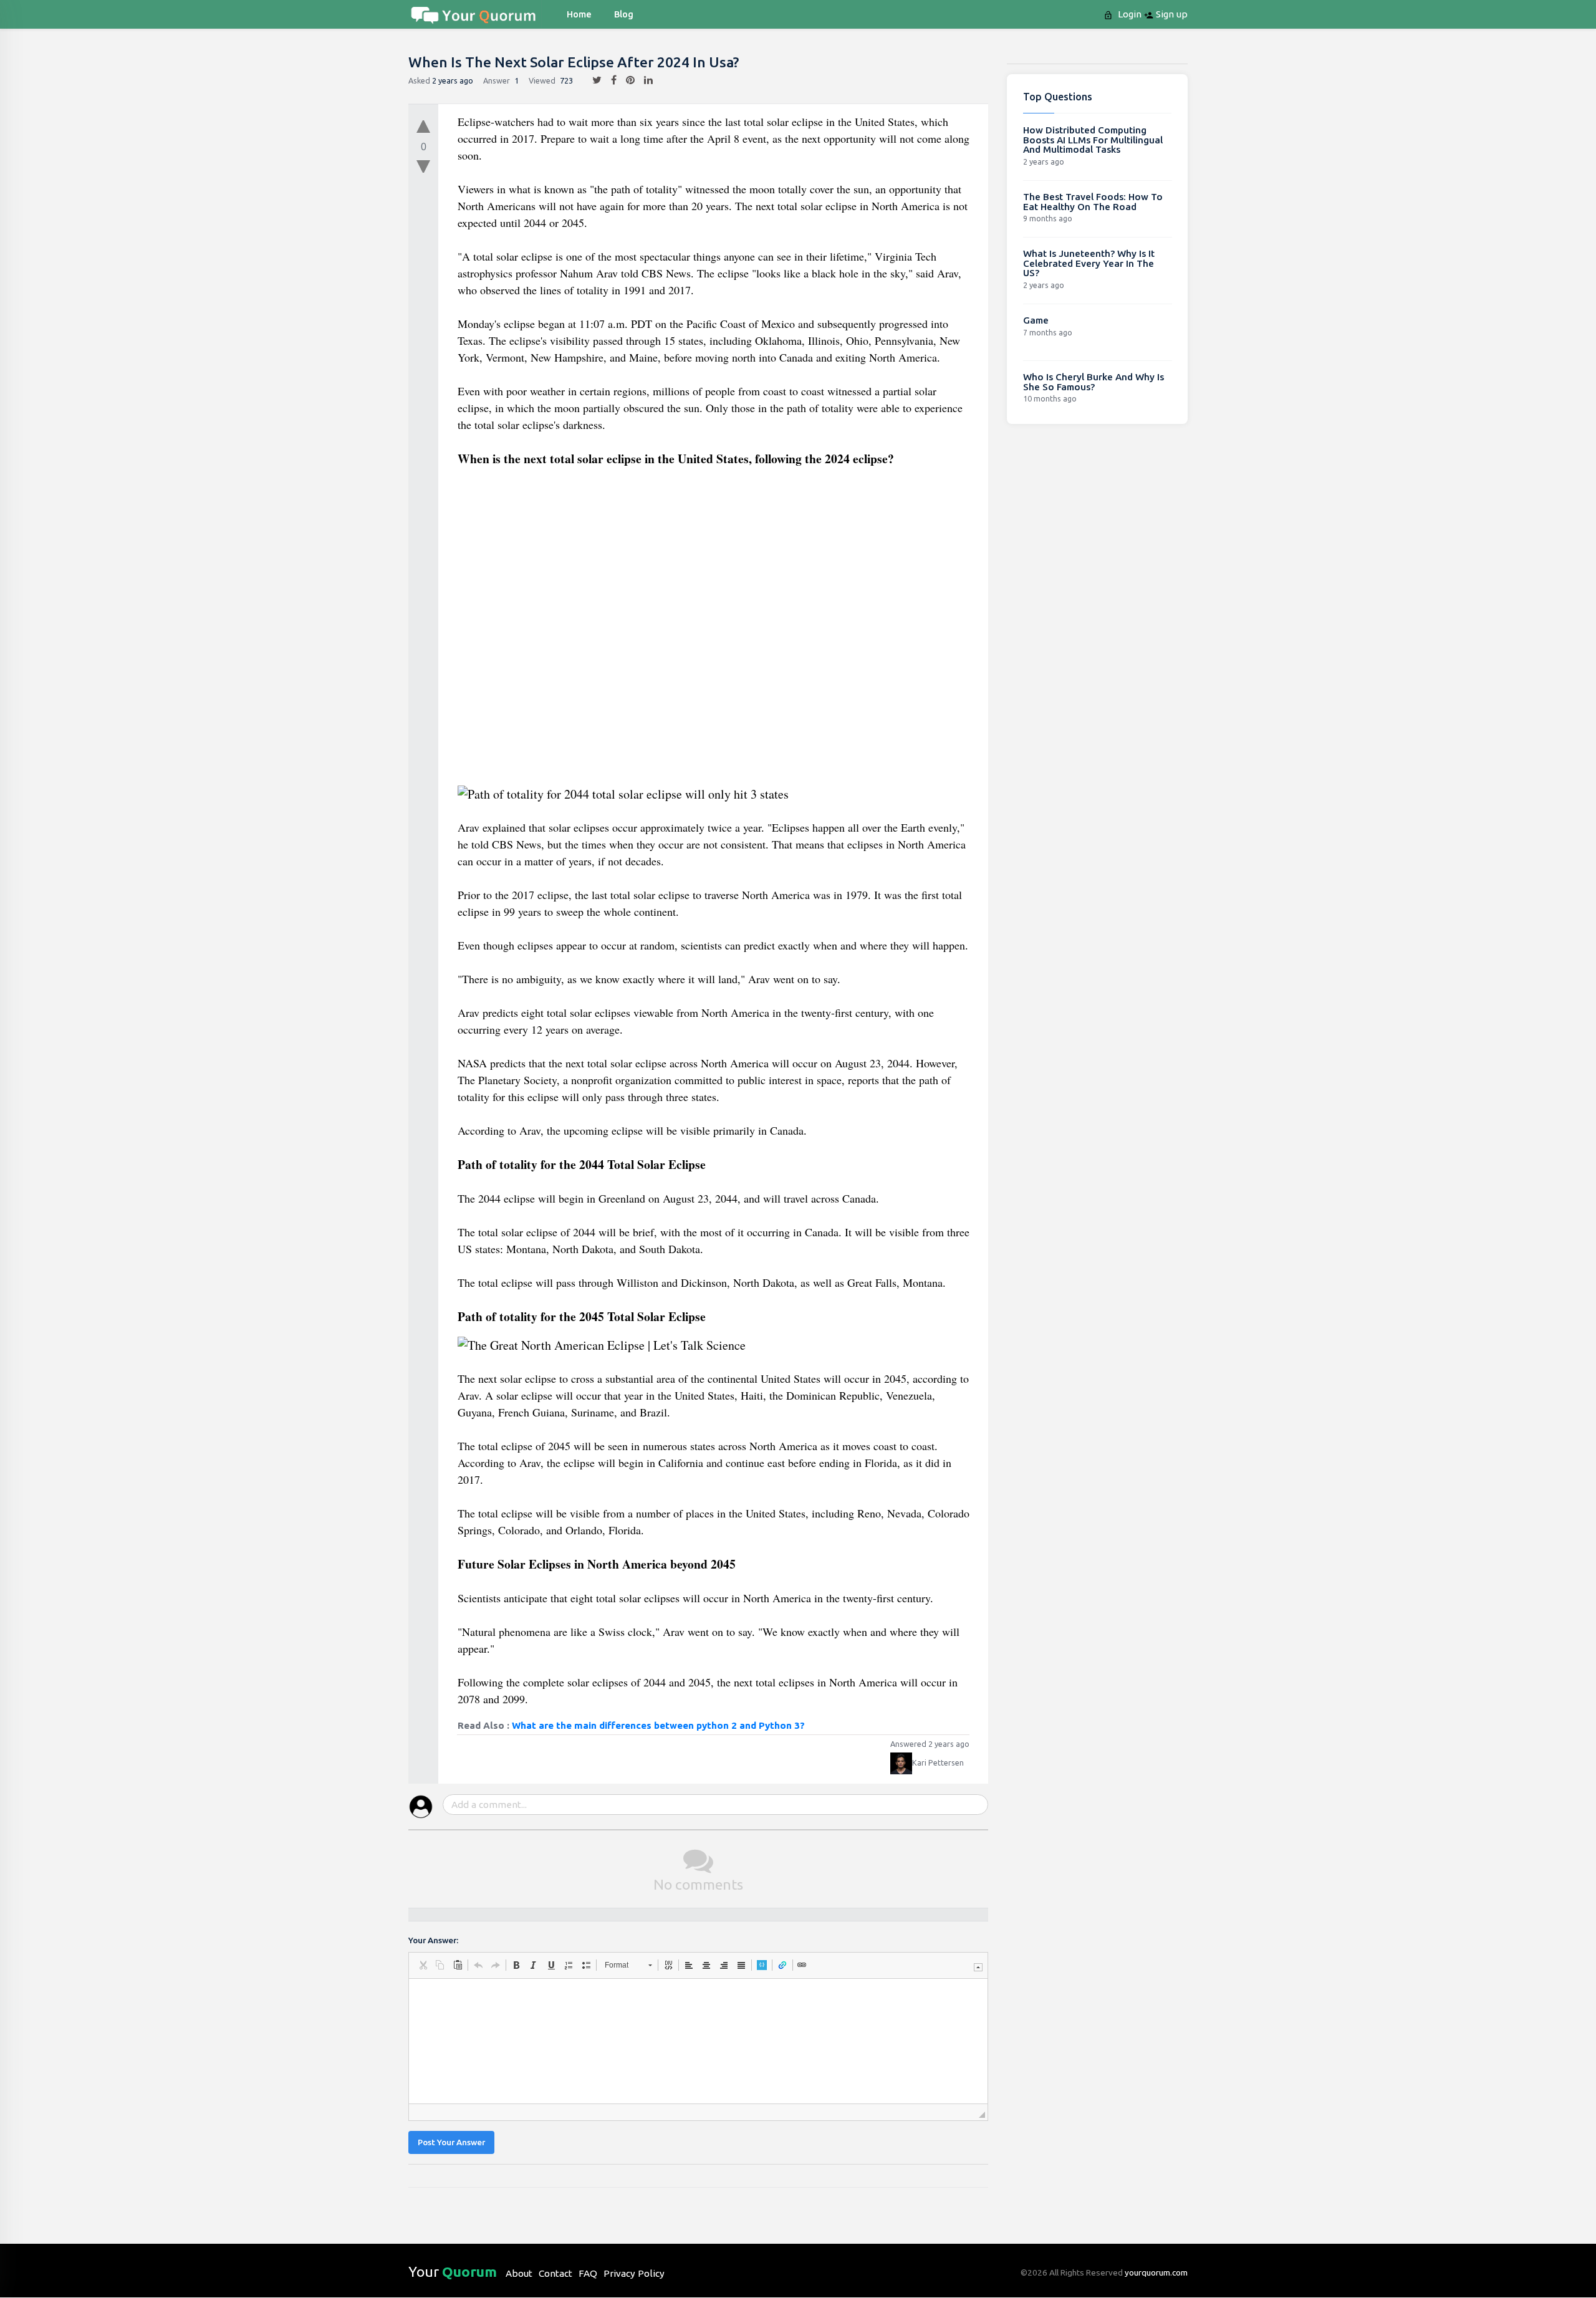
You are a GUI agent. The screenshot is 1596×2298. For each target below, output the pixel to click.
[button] (423, 1965)
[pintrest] (626, 80)
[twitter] (592, 80)
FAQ (588, 2273)
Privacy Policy (634, 2273)
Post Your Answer (451, 2142)
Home (579, 14)
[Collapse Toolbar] (978, 1967)
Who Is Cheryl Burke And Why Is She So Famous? (1094, 382)
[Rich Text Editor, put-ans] (698, 2041)
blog (624, 14)
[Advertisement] (714, 631)
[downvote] (423, 167)
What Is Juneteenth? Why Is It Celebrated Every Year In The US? (1089, 263)
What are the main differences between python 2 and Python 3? (658, 1725)
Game (1036, 320)
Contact (555, 2273)
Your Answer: (433, 1940)
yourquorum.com (1156, 2272)
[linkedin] (644, 80)
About (519, 2273)
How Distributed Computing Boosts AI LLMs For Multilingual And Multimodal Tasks (1093, 140)
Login (1128, 14)
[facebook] (609, 80)
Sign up (1171, 14)
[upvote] (423, 123)
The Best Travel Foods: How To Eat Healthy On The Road (1093, 202)
